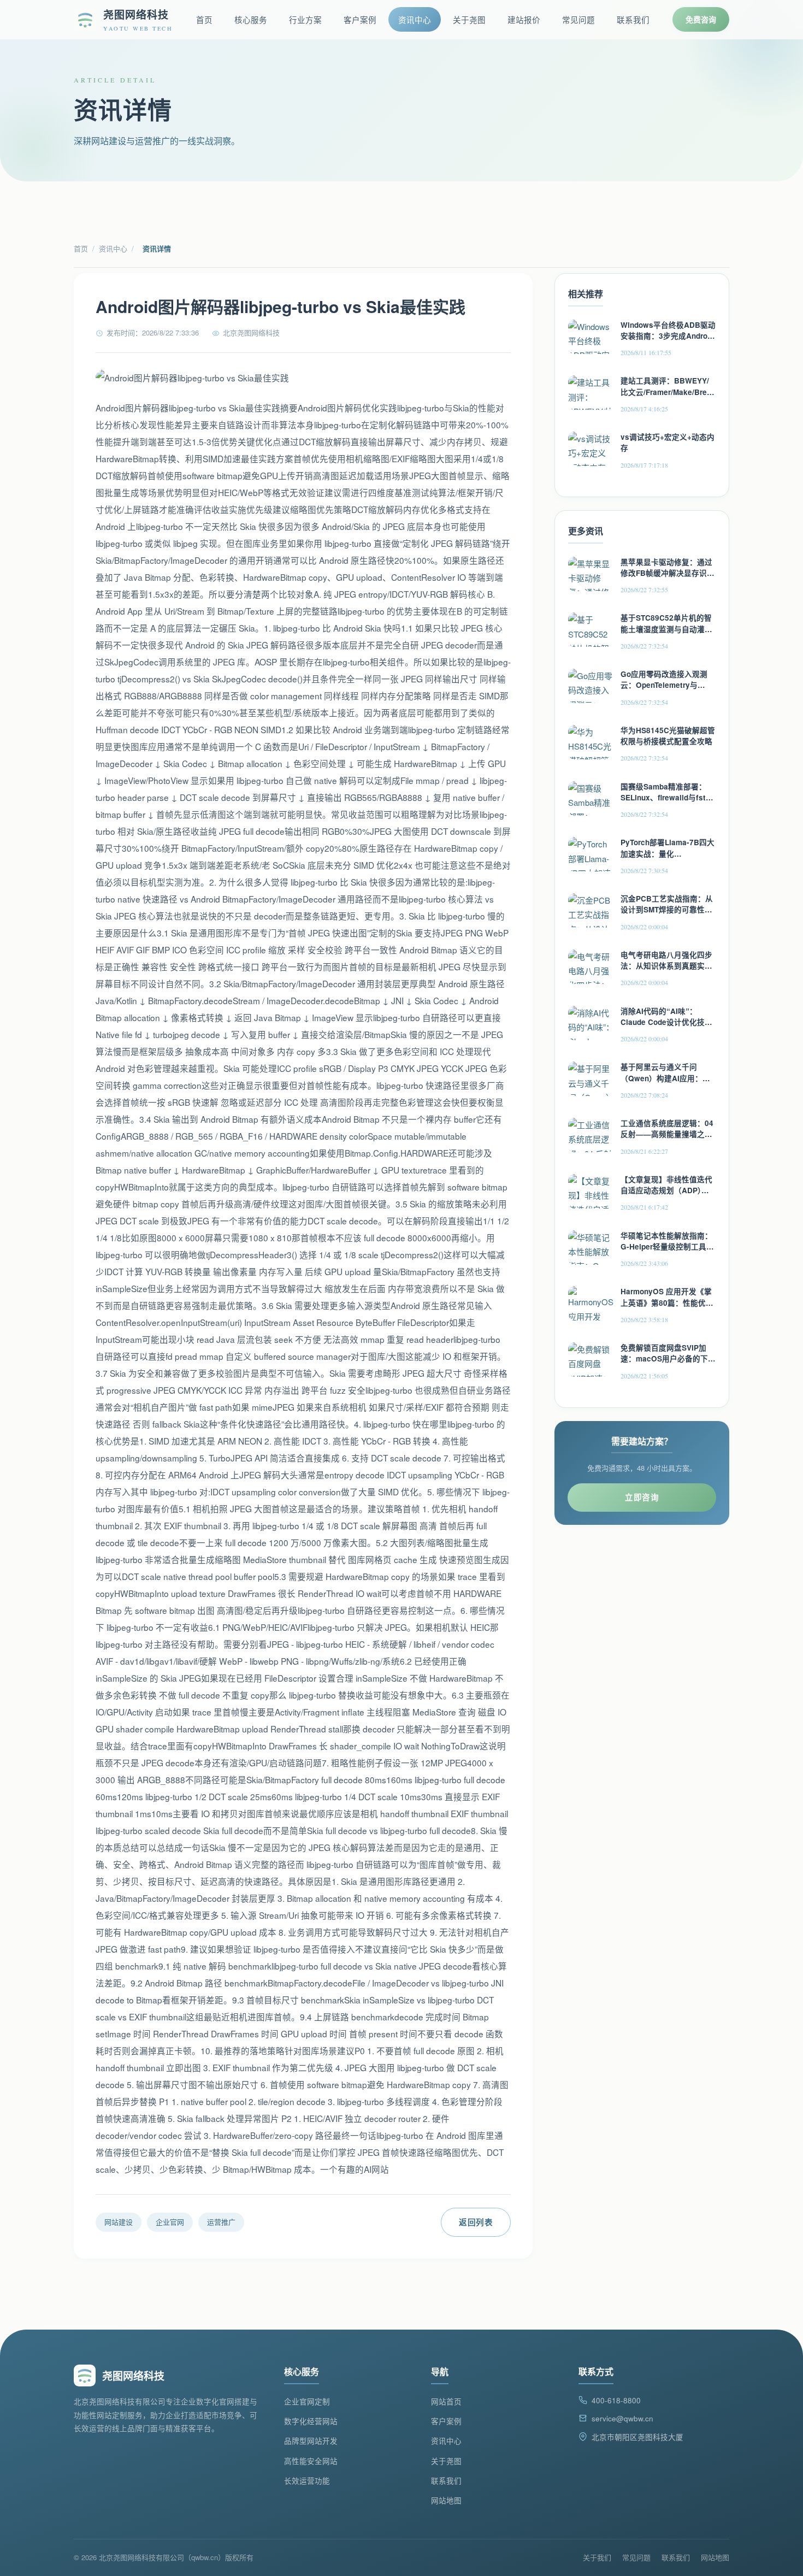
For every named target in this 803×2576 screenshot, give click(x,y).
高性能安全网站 (311, 2461)
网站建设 (119, 2222)
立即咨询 (642, 1497)
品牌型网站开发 (311, 2441)
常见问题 (578, 19)
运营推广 (221, 2222)
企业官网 (170, 2222)
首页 (204, 19)
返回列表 (476, 2222)
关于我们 (597, 2557)
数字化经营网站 (311, 2421)
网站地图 (446, 2500)
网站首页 (446, 2401)
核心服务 (251, 19)
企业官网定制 (307, 2401)
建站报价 (524, 19)
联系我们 (633, 19)
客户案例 (360, 19)
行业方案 (305, 19)
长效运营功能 (307, 2481)
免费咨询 (701, 19)
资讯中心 (415, 19)
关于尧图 (469, 19)
